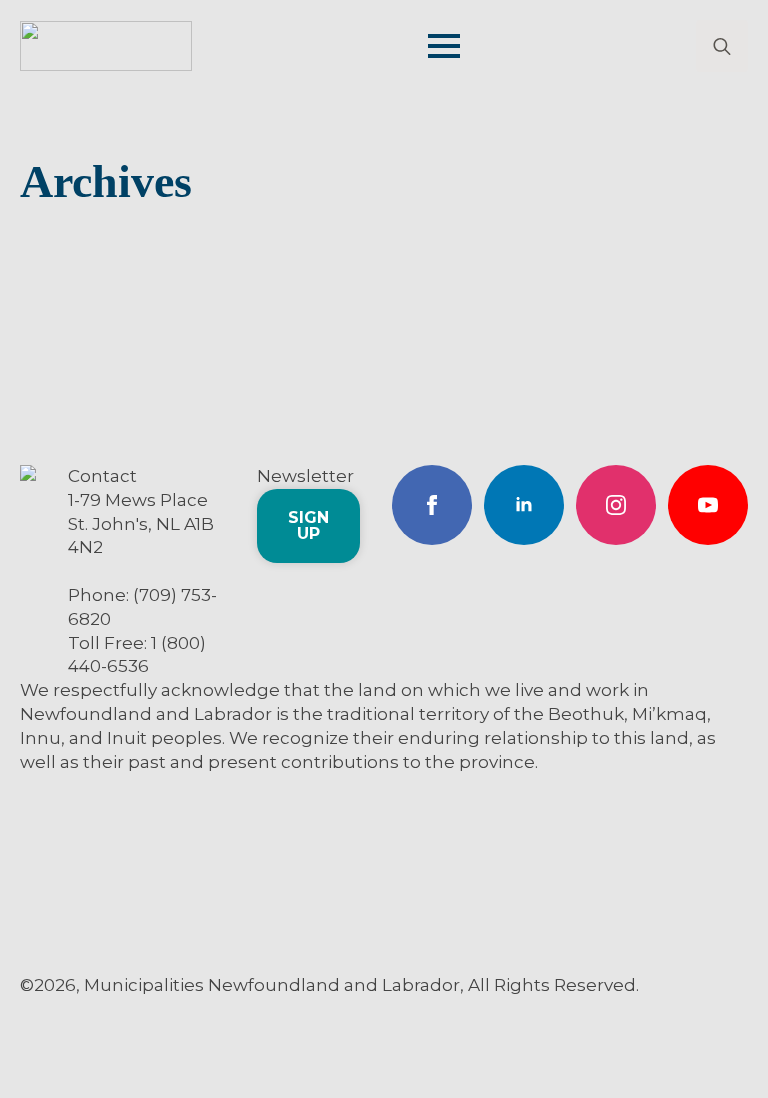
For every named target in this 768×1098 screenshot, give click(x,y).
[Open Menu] (444, 46)
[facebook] (432, 505)
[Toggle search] (722, 46)
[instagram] (616, 505)
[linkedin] (524, 505)
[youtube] (708, 505)
